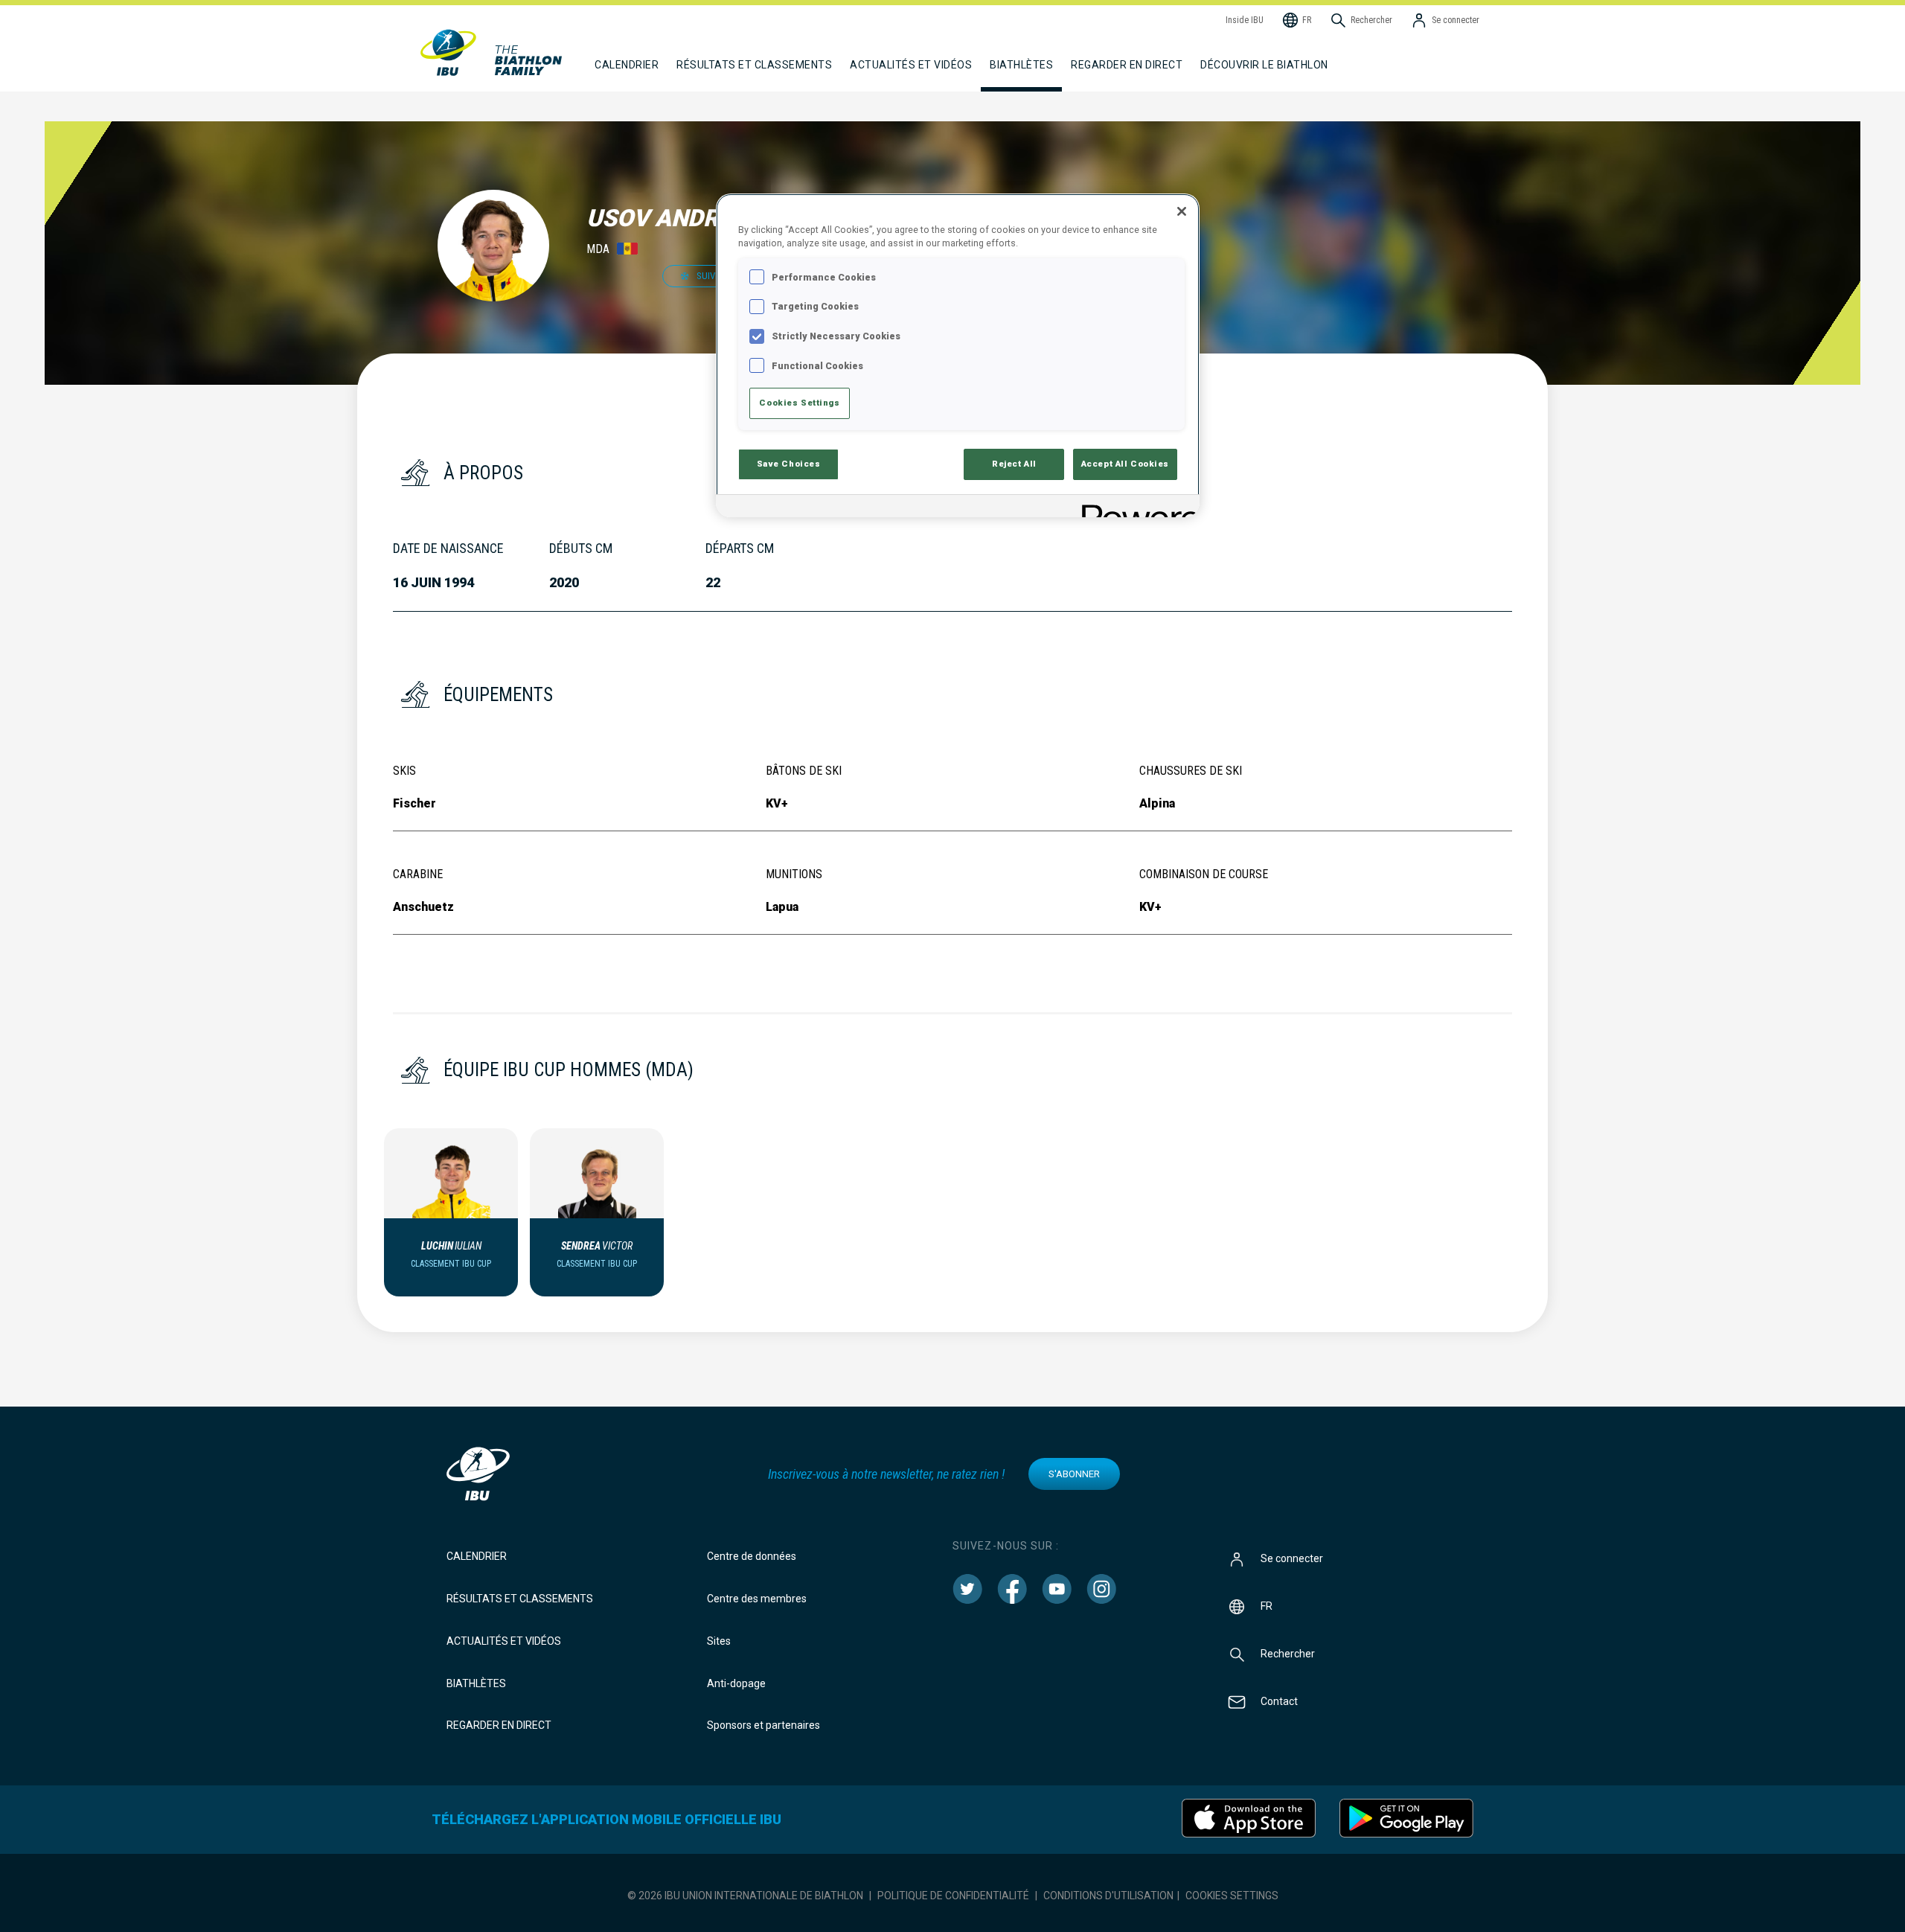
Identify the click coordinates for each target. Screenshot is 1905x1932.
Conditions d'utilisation (1108, 1896)
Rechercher (1288, 1654)
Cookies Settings (1232, 1896)
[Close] (1182, 211)
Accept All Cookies (1125, 464)
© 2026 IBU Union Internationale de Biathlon (745, 1896)
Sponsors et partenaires (763, 1725)
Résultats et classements (520, 1599)
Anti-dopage (736, 1683)
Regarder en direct (1127, 65)
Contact (1279, 1701)
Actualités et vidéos (504, 1641)
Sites (719, 1641)
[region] (958, 355)
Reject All (1014, 464)
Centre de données (752, 1556)
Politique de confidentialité (953, 1896)
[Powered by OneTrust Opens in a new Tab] (1136, 508)
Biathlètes (476, 1683)
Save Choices (789, 464)
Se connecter (1292, 1558)
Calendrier (477, 1556)
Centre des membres (757, 1599)
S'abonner (1074, 1474)
